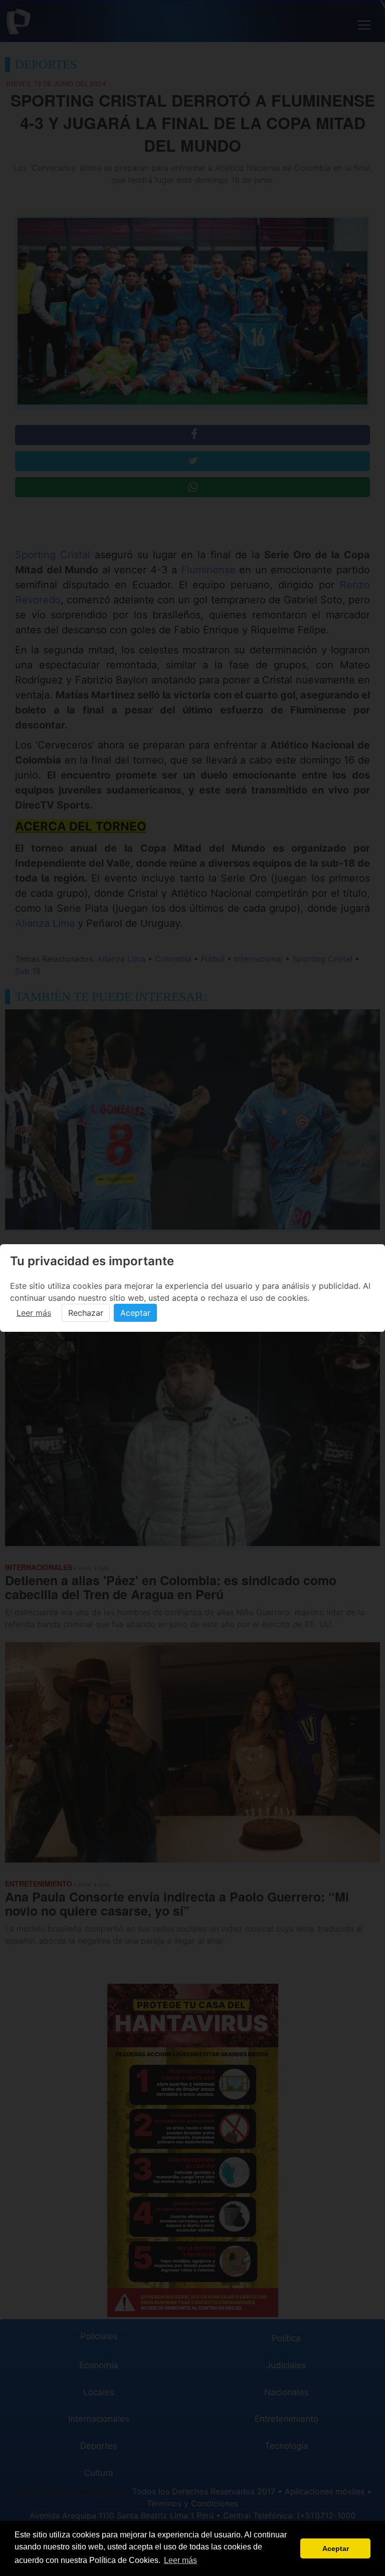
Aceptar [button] (336, 2548)
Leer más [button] (180, 2560)
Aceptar (135, 1313)
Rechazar (86, 1313)
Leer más (34, 1313)
